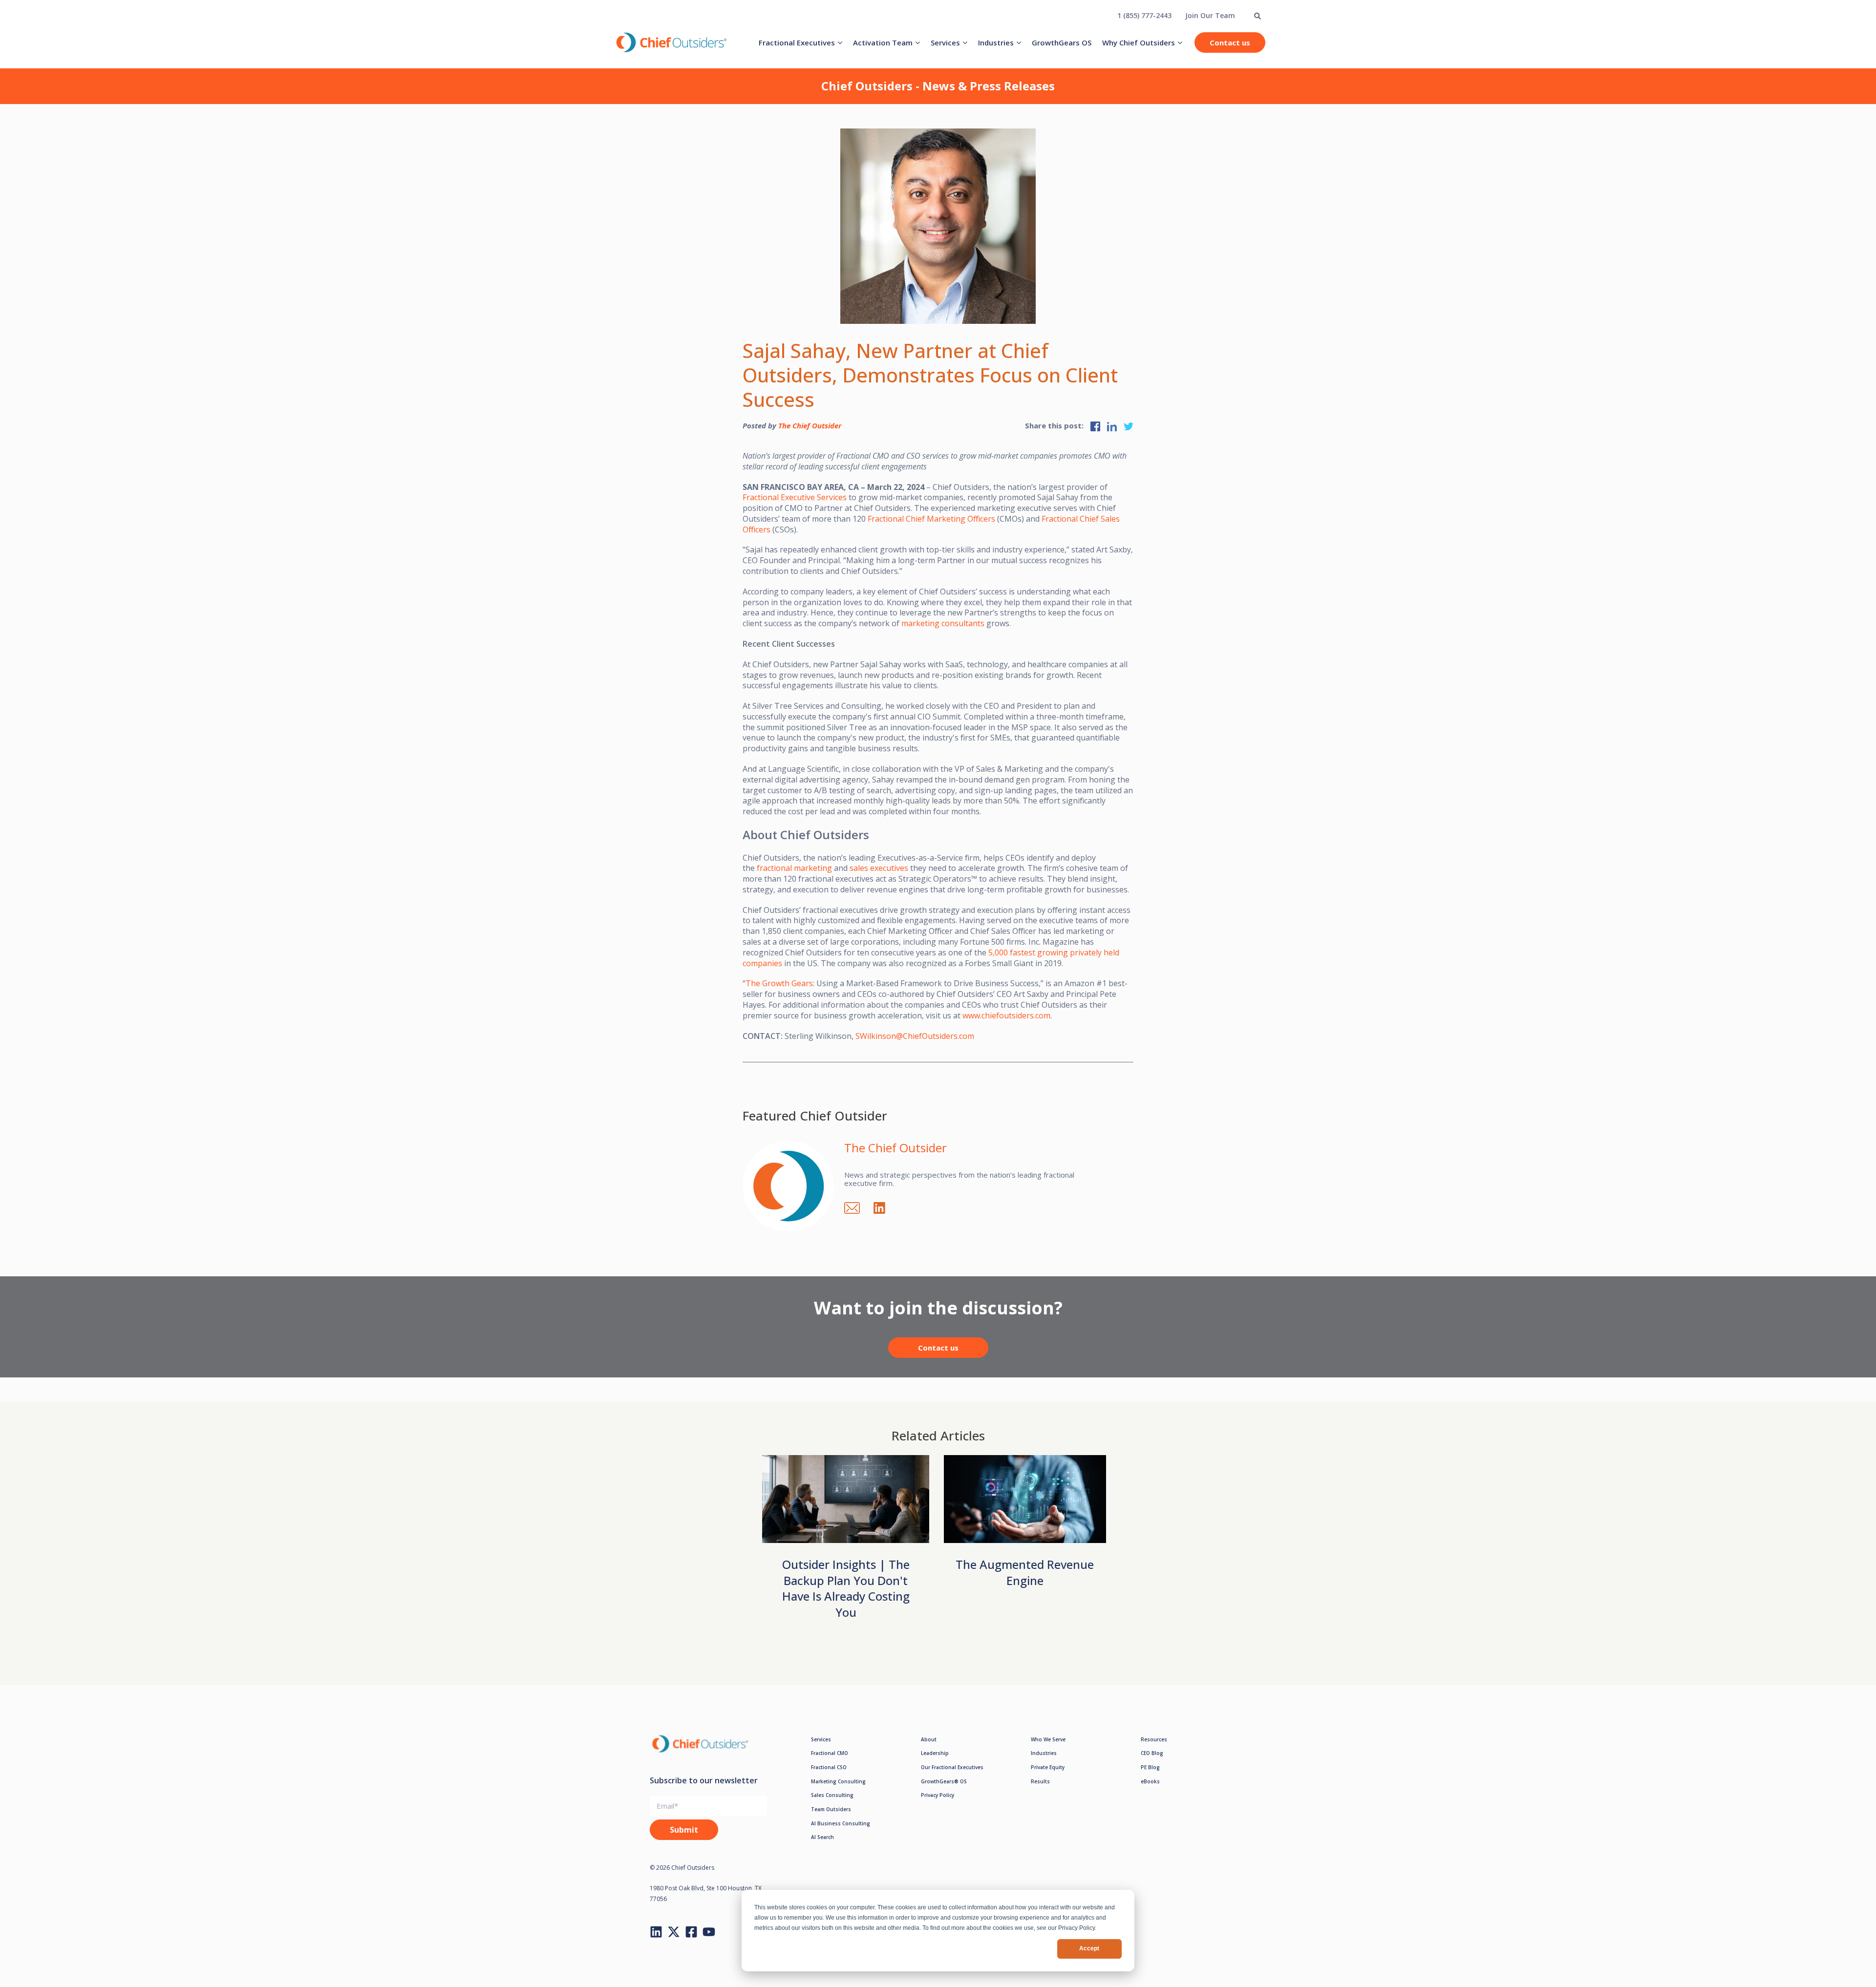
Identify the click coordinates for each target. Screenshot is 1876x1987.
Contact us (1230, 42)
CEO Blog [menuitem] (1152, 1753)
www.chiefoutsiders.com (1006, 1015)
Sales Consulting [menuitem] (832, 1795)
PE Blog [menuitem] (1150, 1767)
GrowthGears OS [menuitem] (1062, 42)
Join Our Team (1210, 15)
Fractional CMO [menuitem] (830, 1753)
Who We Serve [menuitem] (1048, 1739)
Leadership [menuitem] (935, 1753)
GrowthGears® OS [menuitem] (944, 1781)
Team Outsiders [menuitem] (831, 1809)
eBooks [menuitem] (1150, 1781)
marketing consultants (943, 623)
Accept (1089, 1948)
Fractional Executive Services (795, 497)
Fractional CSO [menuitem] (829, 1767)
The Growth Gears (779, 983)
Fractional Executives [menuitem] (797, 42)
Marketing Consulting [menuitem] (838, 1781)
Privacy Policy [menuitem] (938, 1795)
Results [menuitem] (1040, 1781)
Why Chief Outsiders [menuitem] (1139, 42)
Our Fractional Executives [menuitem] (952, 1767)
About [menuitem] (929, 1739)
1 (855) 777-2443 (1144, 15)
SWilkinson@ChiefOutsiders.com (915, 1036)
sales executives (879, 868)
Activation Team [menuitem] (883, 42)
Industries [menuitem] (996, 42)
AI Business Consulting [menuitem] (841, 1823)
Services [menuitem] (945, 42)
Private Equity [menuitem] (1048, 1767)
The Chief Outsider (810, 425)
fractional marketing (794, 868)
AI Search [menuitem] (822, 1837)
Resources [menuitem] (1154, 1739)
